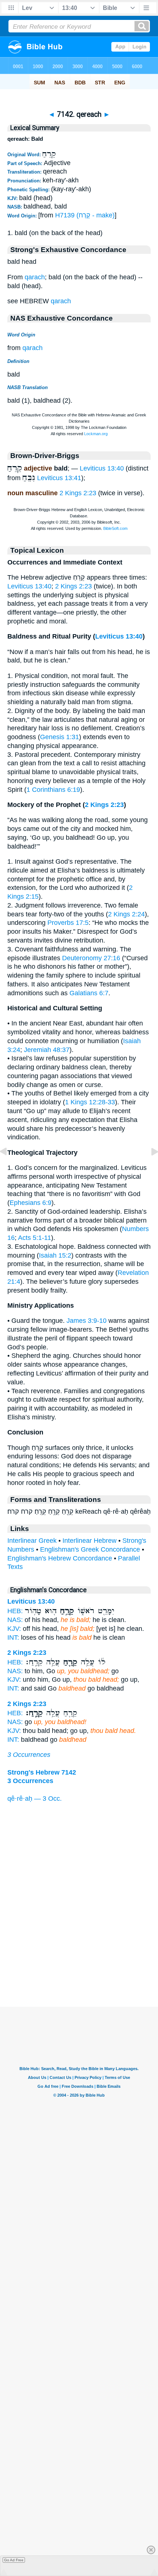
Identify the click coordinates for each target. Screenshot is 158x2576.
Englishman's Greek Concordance (90, 1549)
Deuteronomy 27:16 (91, 958)
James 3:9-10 (87, 1321)
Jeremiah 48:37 (47, 1050)
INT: (13, 1637)
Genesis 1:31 (60, 737)
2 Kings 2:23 (78, 493)
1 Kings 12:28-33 (90, 1102)
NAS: (15, 1620)
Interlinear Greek (32, 1541)
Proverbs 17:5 (68, 923)
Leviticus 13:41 (59, 478)
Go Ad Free (14, 2560)
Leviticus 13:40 (102, 468)
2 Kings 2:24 (126, 914)
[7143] (149, 1168)
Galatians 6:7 (89, 993)
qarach (35, 277)
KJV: (14, 1629)
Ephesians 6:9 (30, 1203)
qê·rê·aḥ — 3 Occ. (35, 1799)
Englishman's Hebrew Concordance (60, 1558)
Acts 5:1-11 (35, 1238)
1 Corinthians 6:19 (53, 790)
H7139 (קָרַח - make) (85, 215)
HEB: (15, 1611)
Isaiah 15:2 (55, 1255)
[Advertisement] (79, 1961)
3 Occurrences (29, 1755)
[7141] (9, 1168)
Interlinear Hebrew (89, 1541)
